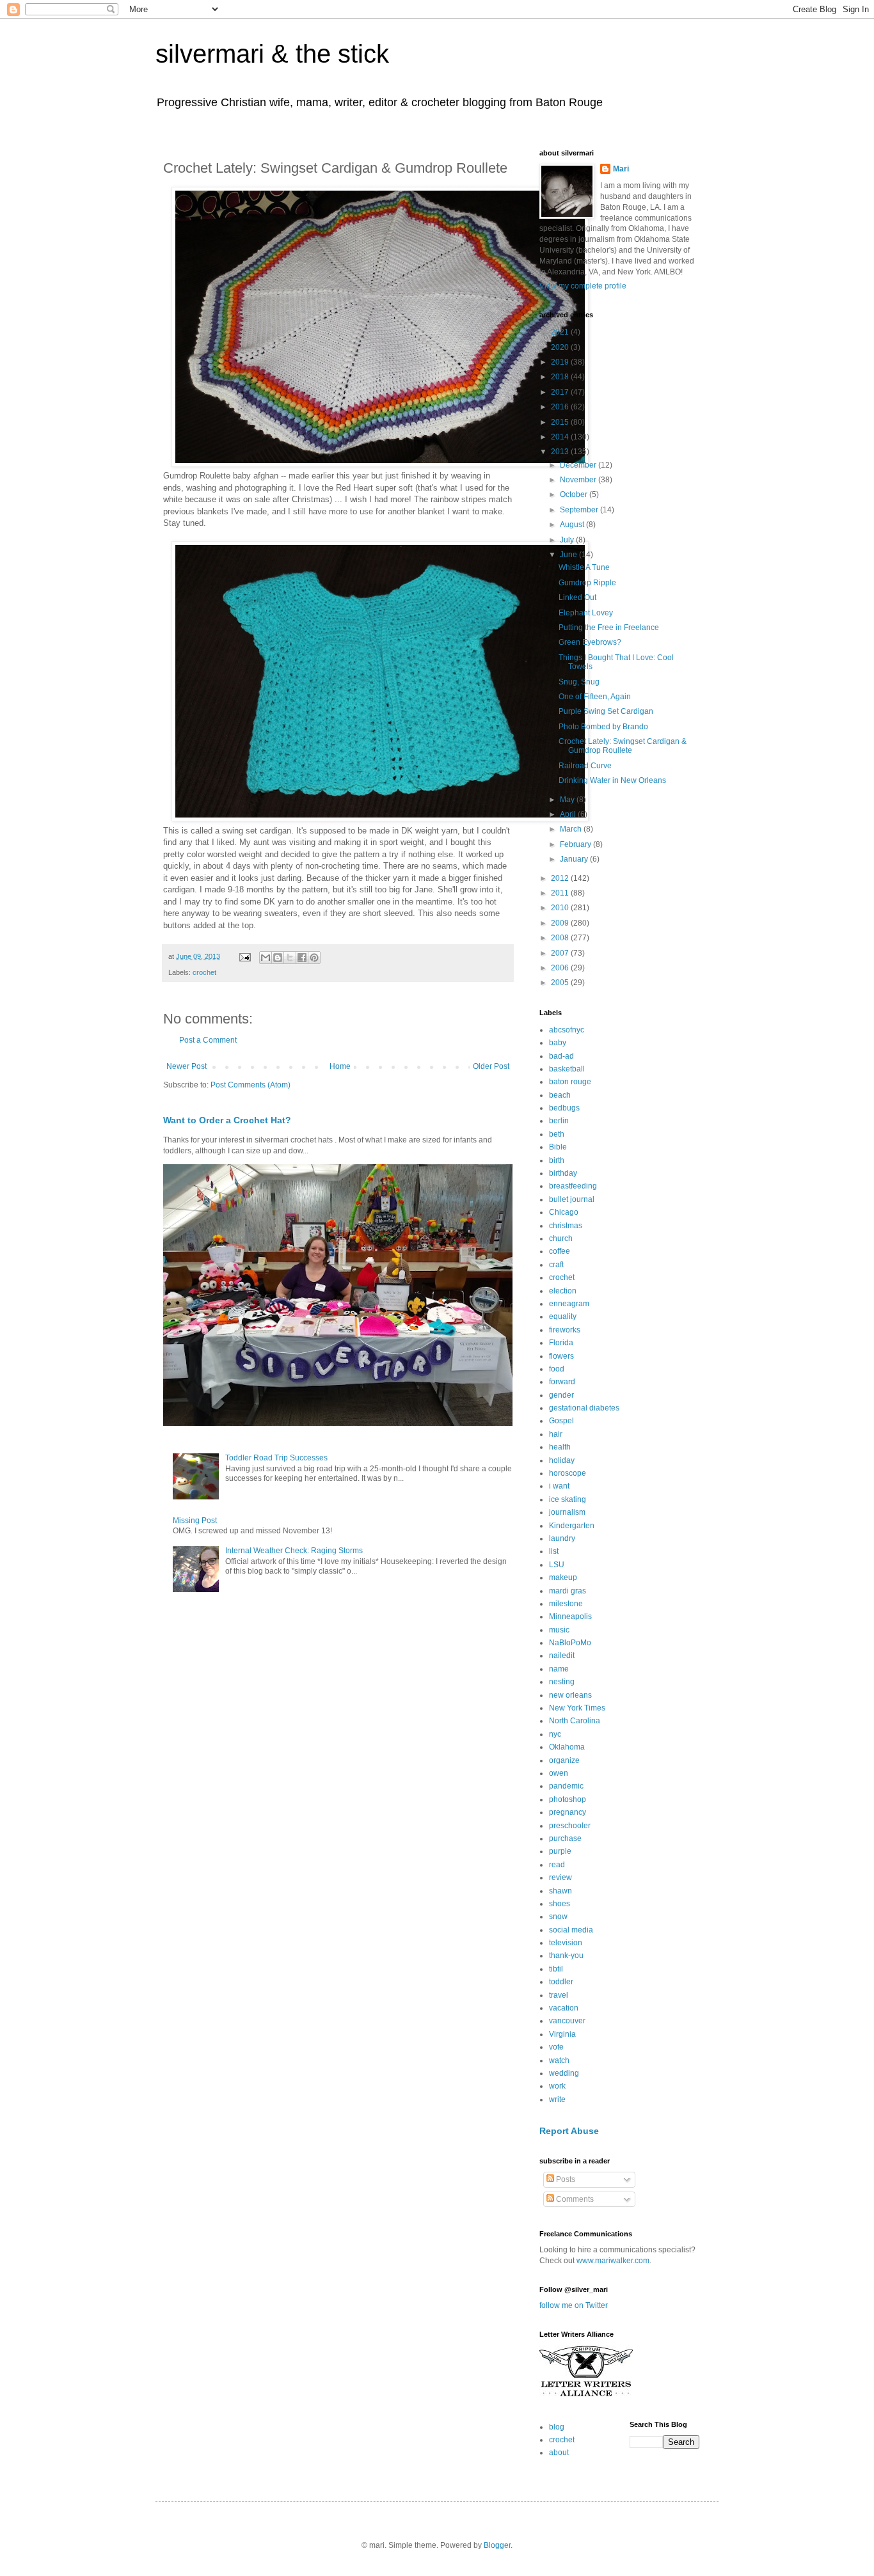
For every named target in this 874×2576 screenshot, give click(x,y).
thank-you (566, 1956)
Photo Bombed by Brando (603, 727)
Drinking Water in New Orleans (612, 780)
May (568, 800)
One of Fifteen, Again (595, 697)
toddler (561, 1982)
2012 (561, 878)
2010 (561, 908)
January (575, 859)
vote (556, 2047)
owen (559, 1773)
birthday (563, 1173)
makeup (563, 1577)
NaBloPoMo (570, 1643)
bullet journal (572, 1199)
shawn (560, 1891)
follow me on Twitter (574, 2305)
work (557, 2086)
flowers (561, 1356)
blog (557, 2427)
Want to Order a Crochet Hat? (227, 1120)
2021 (561, 332)
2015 (561, 422)
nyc (555, 1734)
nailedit (562, 1655)
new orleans (570, 1695)
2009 (561, 923)
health (560, 1447)
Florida (561, 1343)
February (576, 844)
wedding (564, 2073)
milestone (566, 1604)
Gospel (561, 1421)
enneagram (569, 1304)
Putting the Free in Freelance (609, 628)
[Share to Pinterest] (314, 958)
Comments (574, 2199)
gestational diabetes (584, 1408)
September (580, 510)
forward (562, 1382)
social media (571, 1930)
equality (563, 1316)
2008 (561, 938)
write (557, 2099)
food (557, 1369)
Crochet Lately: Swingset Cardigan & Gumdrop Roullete (623, 746)
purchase (565, 1838)
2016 (561, 407)
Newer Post (187, 1066)
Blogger (497, 2545)
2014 (561, 437)
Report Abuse (569, 2131)
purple (560, 1851)
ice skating (568, 1499)
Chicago (564, 1212)
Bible (558, 1147)
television (566, 1943)
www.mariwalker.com (613, 2261)
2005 (561, 983)
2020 (561, 347)
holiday (562, 1460)
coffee (560, 1251)
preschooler (570, 1826)
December (579, 465)
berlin (559, 1121)
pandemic (566, 1786)
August (573, 525)
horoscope (568, 1473)
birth (557, 1160)
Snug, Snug (579, 682)
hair (556, 1434)
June (569, 555)
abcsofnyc (567, 1030)
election (563, 1291)
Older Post (491, 1066)
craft (556, 1265)
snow (558, 1916)
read (557, 1865)
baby (558, 1043)
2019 (561, 362)
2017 (561, 392)
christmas (566, 1226)
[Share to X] (290, 958)
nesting (562, 1682)
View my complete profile (583, 286)
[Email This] (266, 958)
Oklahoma (567, 1747)
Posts (565, 2179)
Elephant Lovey (586, 613)
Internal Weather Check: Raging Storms (294, 1551)
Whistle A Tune (584, 567)
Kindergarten (572, 1526)
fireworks (565, 1330)
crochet (204, 972)
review (560, 1877)
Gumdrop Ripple (587, 583)
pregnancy (568, 1812)
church (561, 1238)
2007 (561, 953)
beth (557, 1134)
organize (564, 1760)
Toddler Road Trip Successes (276, 1458)
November (579, 480)
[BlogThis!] (278, 958)
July (568, 540)
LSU (557, 1565)
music (559, 1630)
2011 (561, 893)
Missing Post (195, 1521)
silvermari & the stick (272, 54)
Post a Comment (208, 1040)
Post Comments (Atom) (250, 1085)
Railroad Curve (585, 766)
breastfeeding (573, 1186)
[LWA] (586, 2396)
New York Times (577, 1708)
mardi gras (568, 1591)
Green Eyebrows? (590, 642)
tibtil (556, 1969)
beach (560, 1095)
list (554, 1551)
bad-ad (561, 1056)
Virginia (562, 2034)
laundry (562, 1538)
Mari (621, 169)
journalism (567, 1512)
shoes (560, 1904)
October (575, 494)
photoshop (568, 1799)
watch (559, 2060)
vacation (564, 2008)
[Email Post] (244, 956)
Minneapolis (570, 1616)
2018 (561, 377)
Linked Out (577, 597)
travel (559, 1995)
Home (340, 1066)
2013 (561, 452)
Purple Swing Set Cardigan (606, 711)
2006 (561, 968)
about (559, 2453)
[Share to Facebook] (302, 958)
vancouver (567, 2021)
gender (561, 1395)
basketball (567, 1069)
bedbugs (564, 1108)
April (569, 814)
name (559, 1669)
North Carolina (575, 1721)
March (572, 829)
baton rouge (570, 1082)
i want (559, 1486)
